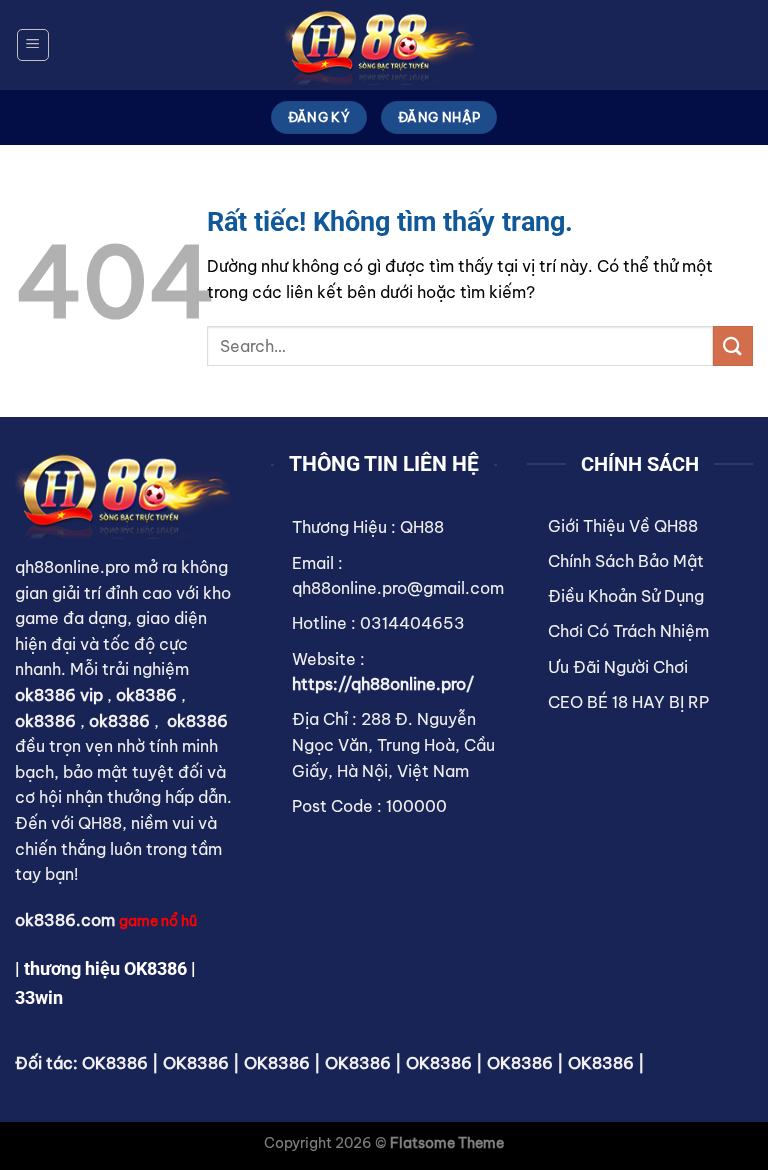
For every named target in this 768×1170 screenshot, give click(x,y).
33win (39, 997)
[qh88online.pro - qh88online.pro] (384, 45)
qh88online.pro (72, 567)
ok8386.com (65, 920)
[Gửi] (733, 345)
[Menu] (33, 45)
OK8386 (115, 1063)
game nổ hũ (158, 921)
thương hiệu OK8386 (105, 968)
